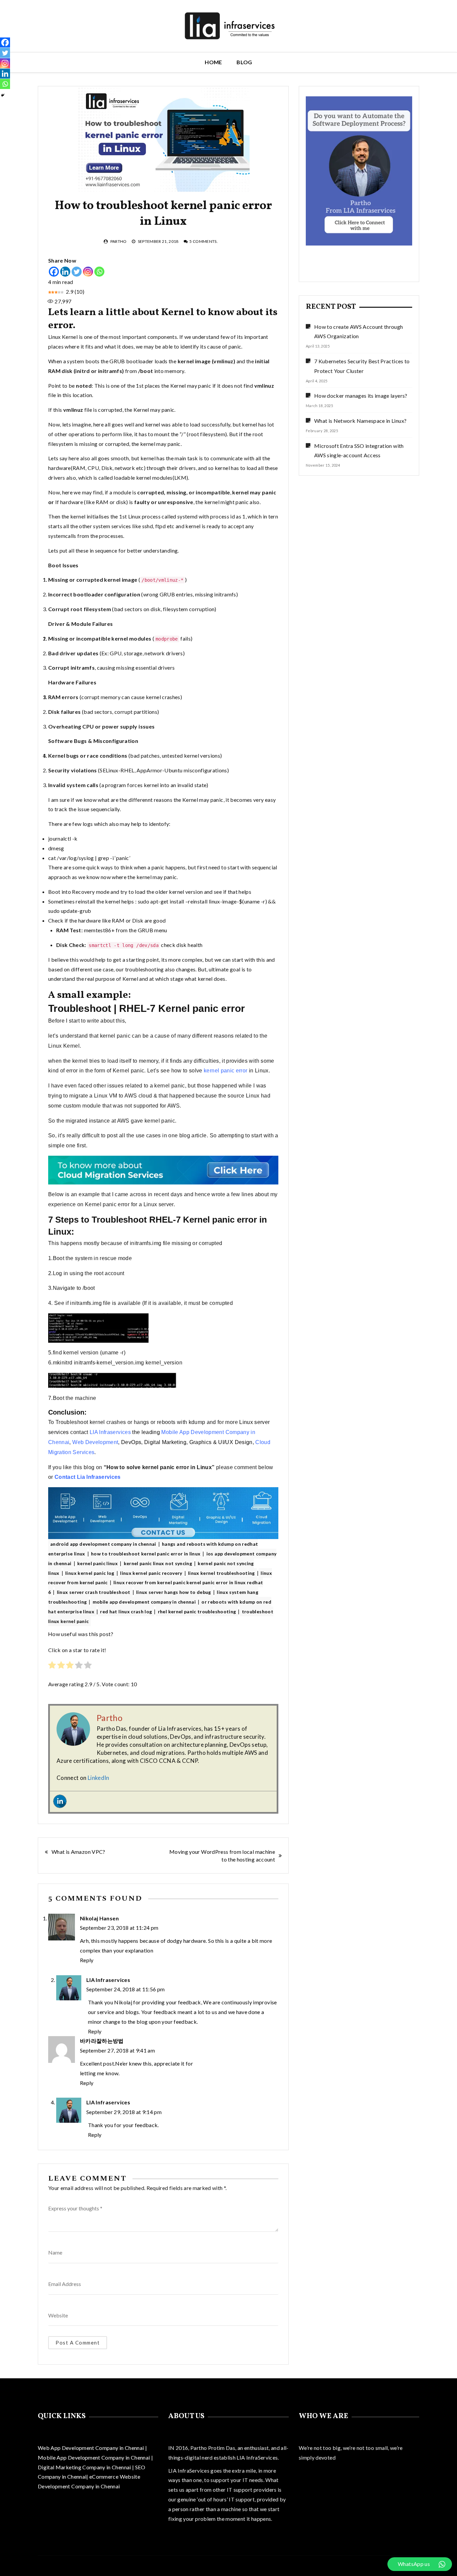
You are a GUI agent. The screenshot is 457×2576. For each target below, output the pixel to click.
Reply (87, 1960)
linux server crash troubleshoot (94, 1592)
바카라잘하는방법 (102, 2041)
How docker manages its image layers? (361, 396)
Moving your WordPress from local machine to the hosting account (222, 1855)
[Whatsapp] (99, 272)
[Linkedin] (65, 272)
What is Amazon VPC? (78, 1852)
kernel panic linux (98, 1563)
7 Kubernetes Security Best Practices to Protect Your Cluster (362, 366)
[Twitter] (77, 272)
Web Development (95, 1442)
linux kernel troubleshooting (221, 1573)
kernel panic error (225, 1071)
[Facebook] (54, 272)
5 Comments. (204, 241)
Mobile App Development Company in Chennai (95, 2457)
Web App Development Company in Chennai (91, 2448)
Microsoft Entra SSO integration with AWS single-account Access (359, 451)
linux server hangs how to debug (174, 1592)
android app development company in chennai (103, 1544)
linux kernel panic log (90, 1573)
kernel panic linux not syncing (158, 1563)
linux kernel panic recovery (151, 1573)
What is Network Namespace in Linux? (360, 421)
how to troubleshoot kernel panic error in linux (146, 1554)
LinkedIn (99, 1778)
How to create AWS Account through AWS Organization (359, 331)
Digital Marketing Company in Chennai (85, 2467)
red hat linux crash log (126, 1611)
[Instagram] (88, 272)
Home (213, 62)
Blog (244, 62)
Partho (119, 241)
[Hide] (3, 95)
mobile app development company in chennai (144, 1602)
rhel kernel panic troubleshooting (197, 1611)
